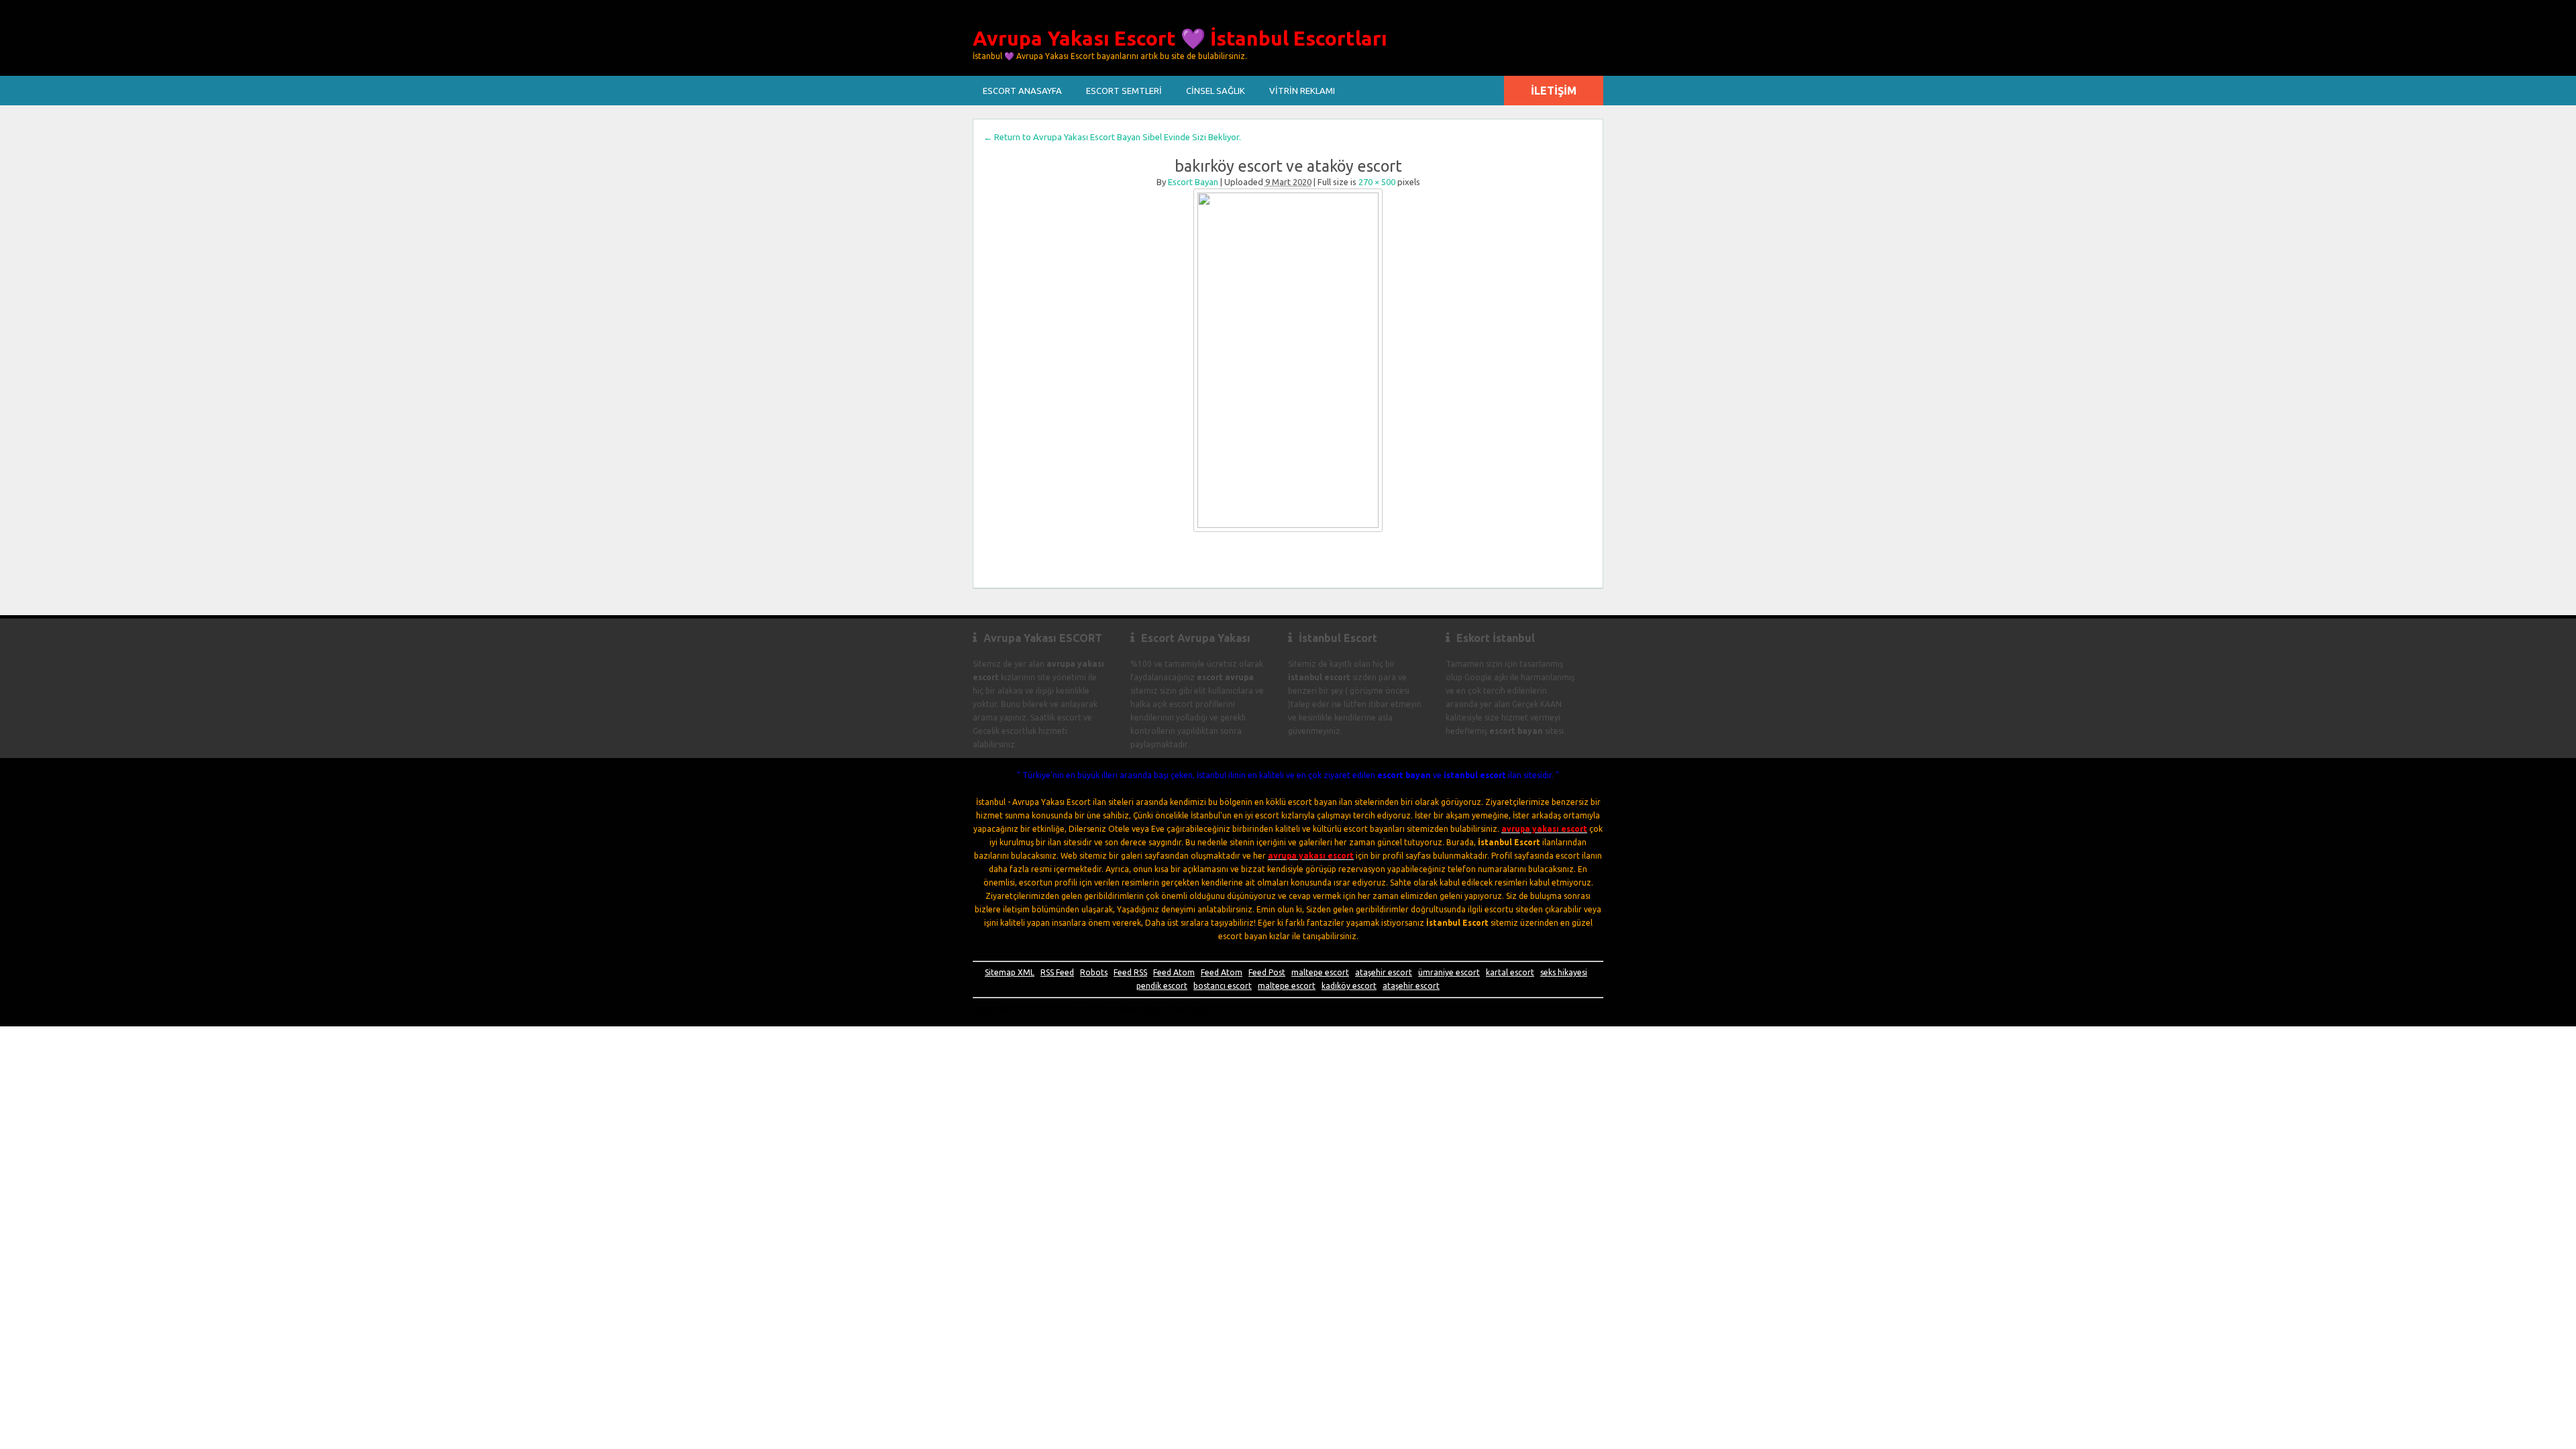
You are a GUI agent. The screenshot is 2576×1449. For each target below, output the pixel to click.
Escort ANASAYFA (1022, 91)
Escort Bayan (1193, 182)
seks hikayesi (1564, 972)
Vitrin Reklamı (1302, 91)
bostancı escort (1223, 986)
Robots (1094, 972)
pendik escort (1162, 986)
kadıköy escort (1349, 986)
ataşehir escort (1384, 972)
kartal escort (1510, 972)
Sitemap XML (1010, 972)
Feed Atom (1174, 972)
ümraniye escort (1449, 972)
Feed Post (1267, 972)
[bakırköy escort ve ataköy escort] (1288, 360)
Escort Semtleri (1124, 91)
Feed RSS (1130, 972)
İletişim (1554, 91)
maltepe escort (1320, 972)
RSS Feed (1057, 972)
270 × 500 (1377, 182)
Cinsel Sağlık (1216, 91)
